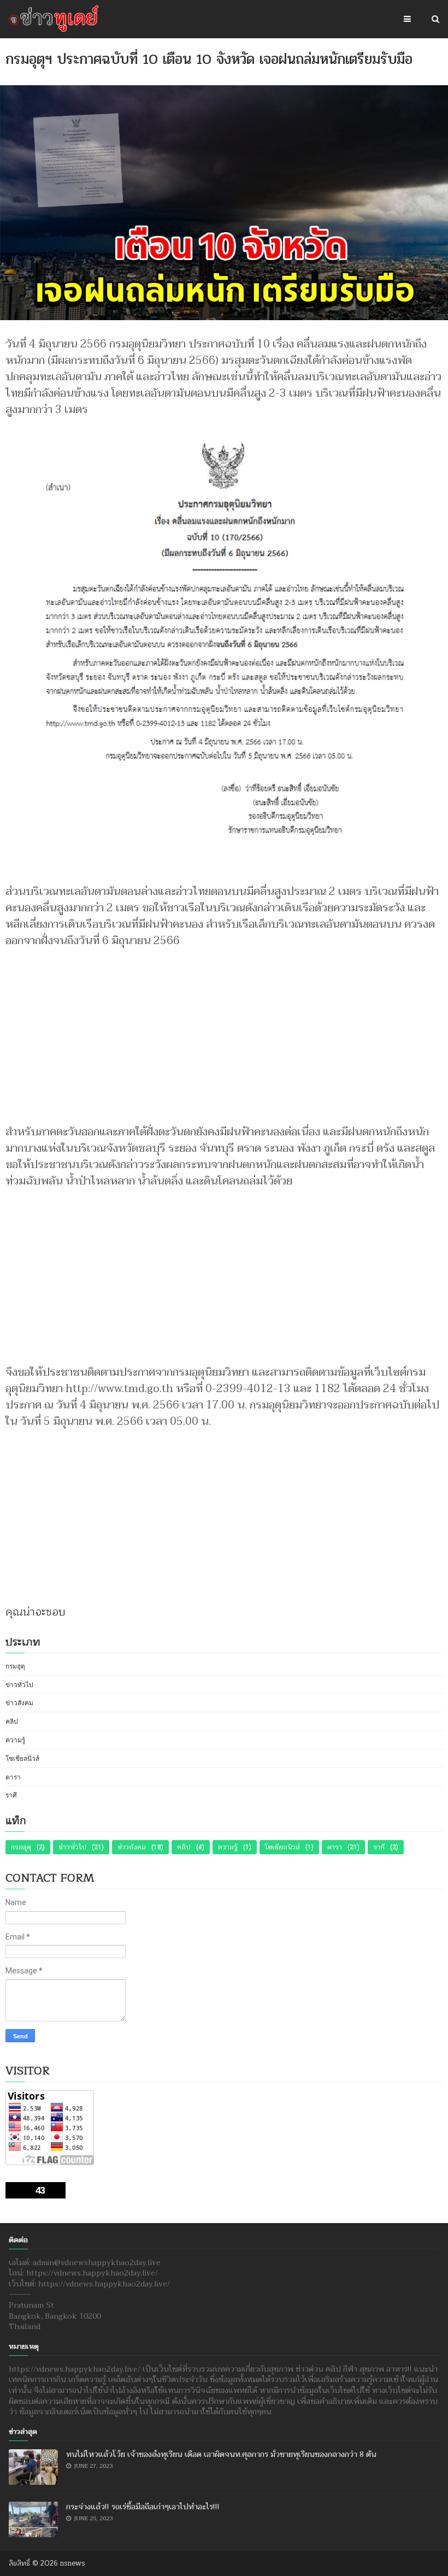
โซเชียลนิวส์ (22, 1759)
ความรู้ (15, 1740)
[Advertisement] (224, 1031)
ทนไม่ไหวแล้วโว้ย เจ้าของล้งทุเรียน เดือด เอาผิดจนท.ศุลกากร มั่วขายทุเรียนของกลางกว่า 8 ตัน (221, 2454)
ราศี (11, 1795)
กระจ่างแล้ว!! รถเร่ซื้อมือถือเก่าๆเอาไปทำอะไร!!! (143, 2507)
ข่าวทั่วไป (19, 1685)
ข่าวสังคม (19, 1703)
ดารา (13, 1777)
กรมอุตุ (15, 1666)
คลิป (12, 1722)
